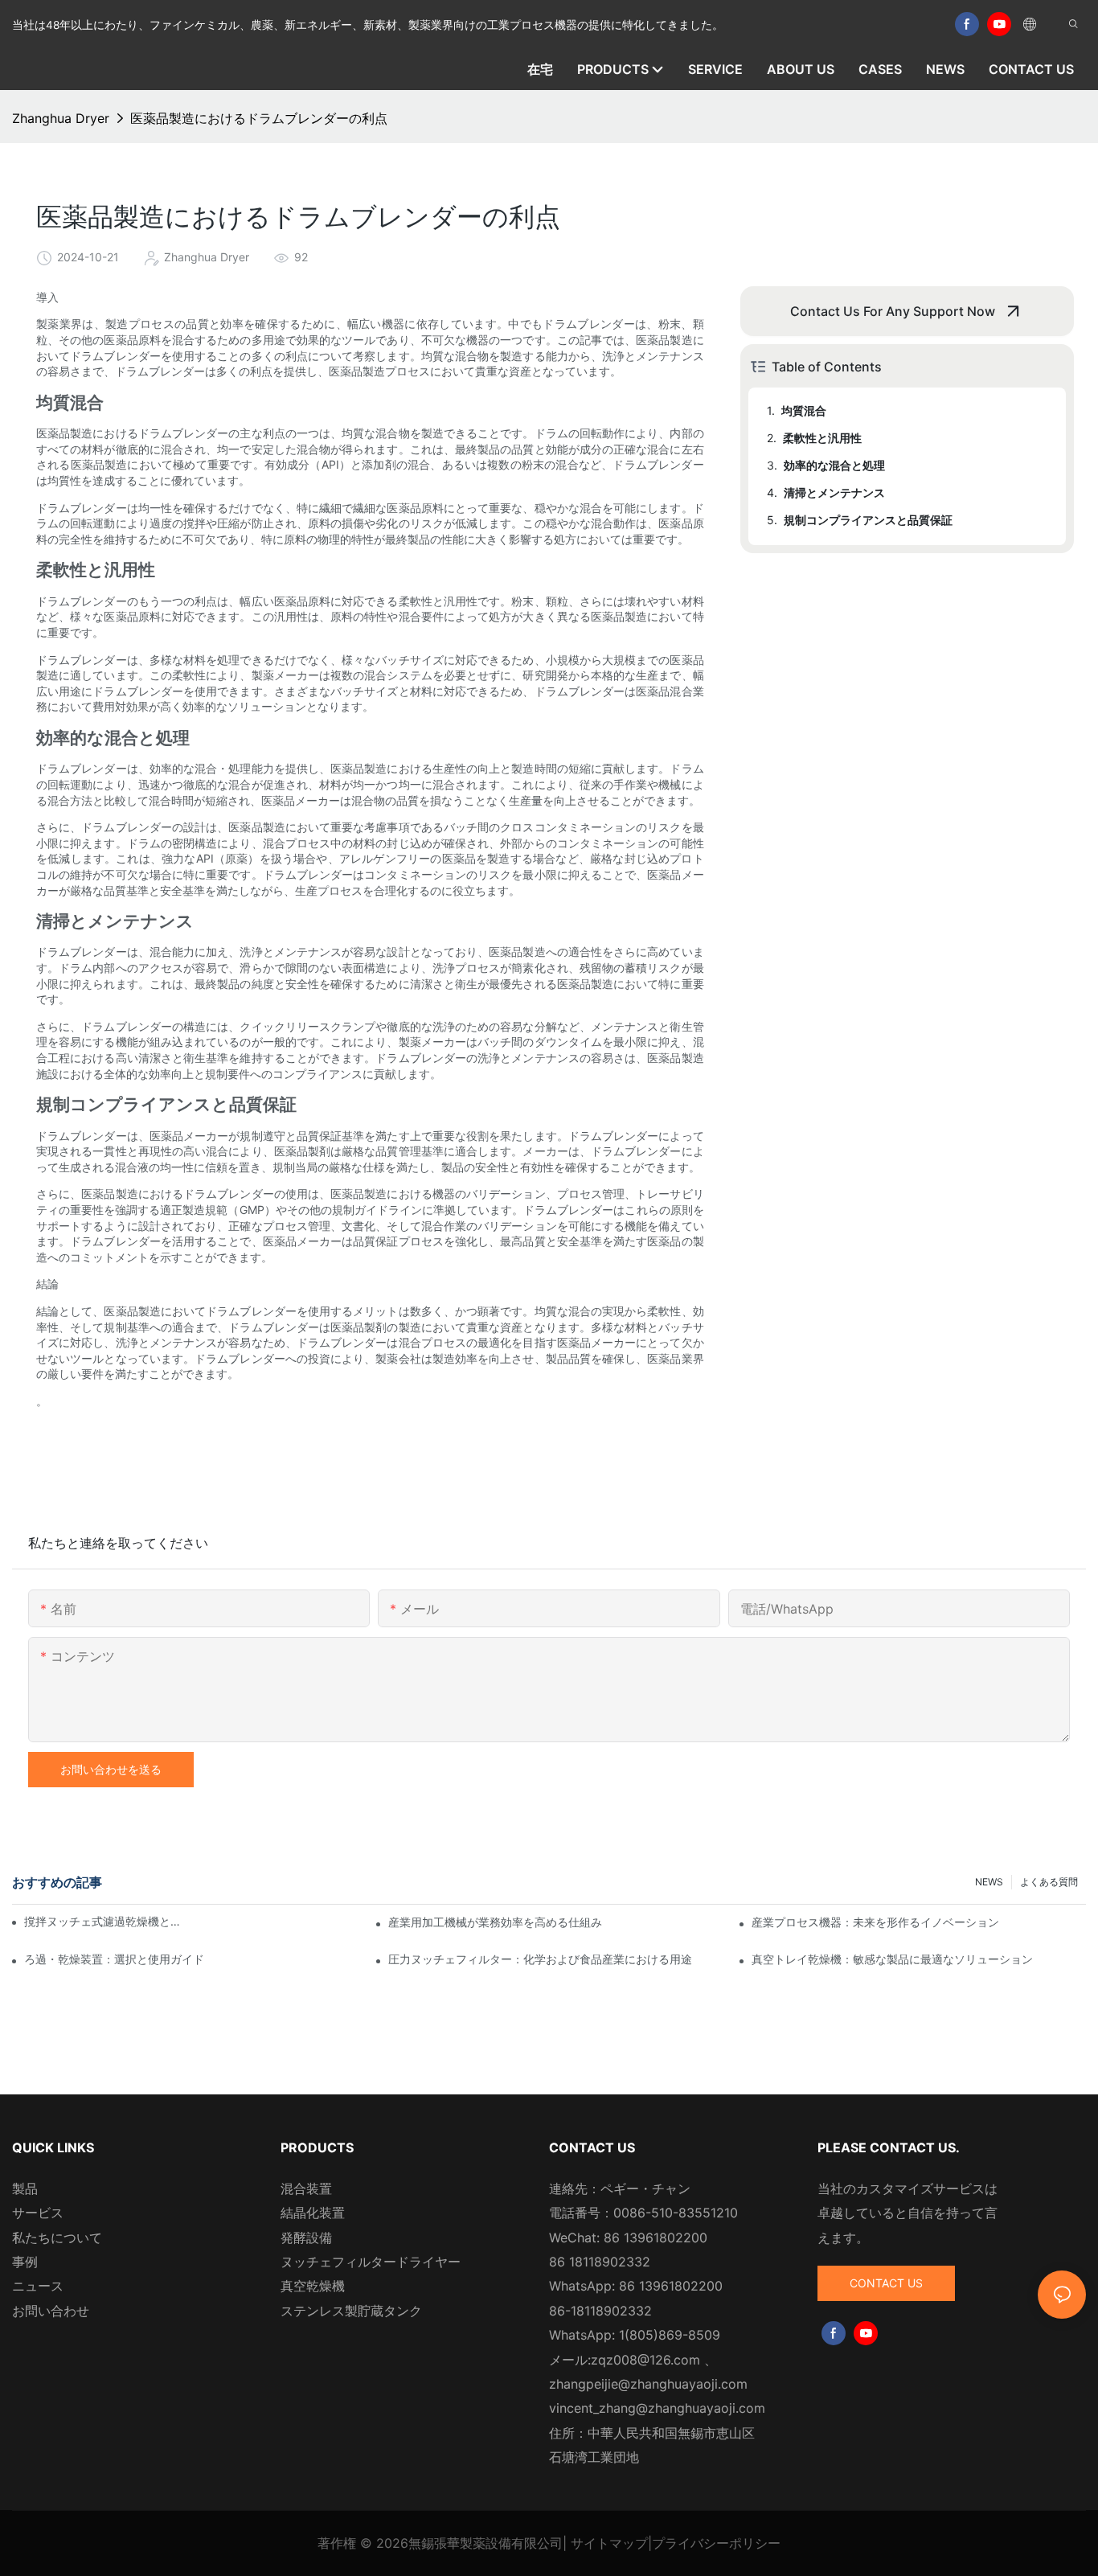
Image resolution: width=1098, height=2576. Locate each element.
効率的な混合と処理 (834, 465)
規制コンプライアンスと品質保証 (868, 520)
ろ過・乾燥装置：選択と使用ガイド (114, 1959)
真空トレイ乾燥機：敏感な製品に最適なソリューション (892, 1959)
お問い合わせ (51, 2311)
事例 (25, 2262)
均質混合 (804, 410)
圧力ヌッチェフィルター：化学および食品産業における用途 (540, 1959)
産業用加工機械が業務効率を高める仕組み (495, 1922)
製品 (25, 2188)
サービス (38, 2213)
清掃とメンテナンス (834, 492)
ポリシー (755, 2543)
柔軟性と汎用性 (822, 438)
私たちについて (57, 2238)
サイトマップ (609, 2543)
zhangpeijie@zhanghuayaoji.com (648, 2384)
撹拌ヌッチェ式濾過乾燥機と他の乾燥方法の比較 (104, 1921)
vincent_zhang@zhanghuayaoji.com (657, 2408)
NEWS (989, 1882)
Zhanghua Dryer (61, 118)
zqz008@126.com (645, 2360)
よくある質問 (1049, 1882)
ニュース (38, 2286)
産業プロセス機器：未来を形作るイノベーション (875, 1922)
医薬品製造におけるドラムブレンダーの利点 (259, 118)
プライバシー (690, 2543)
